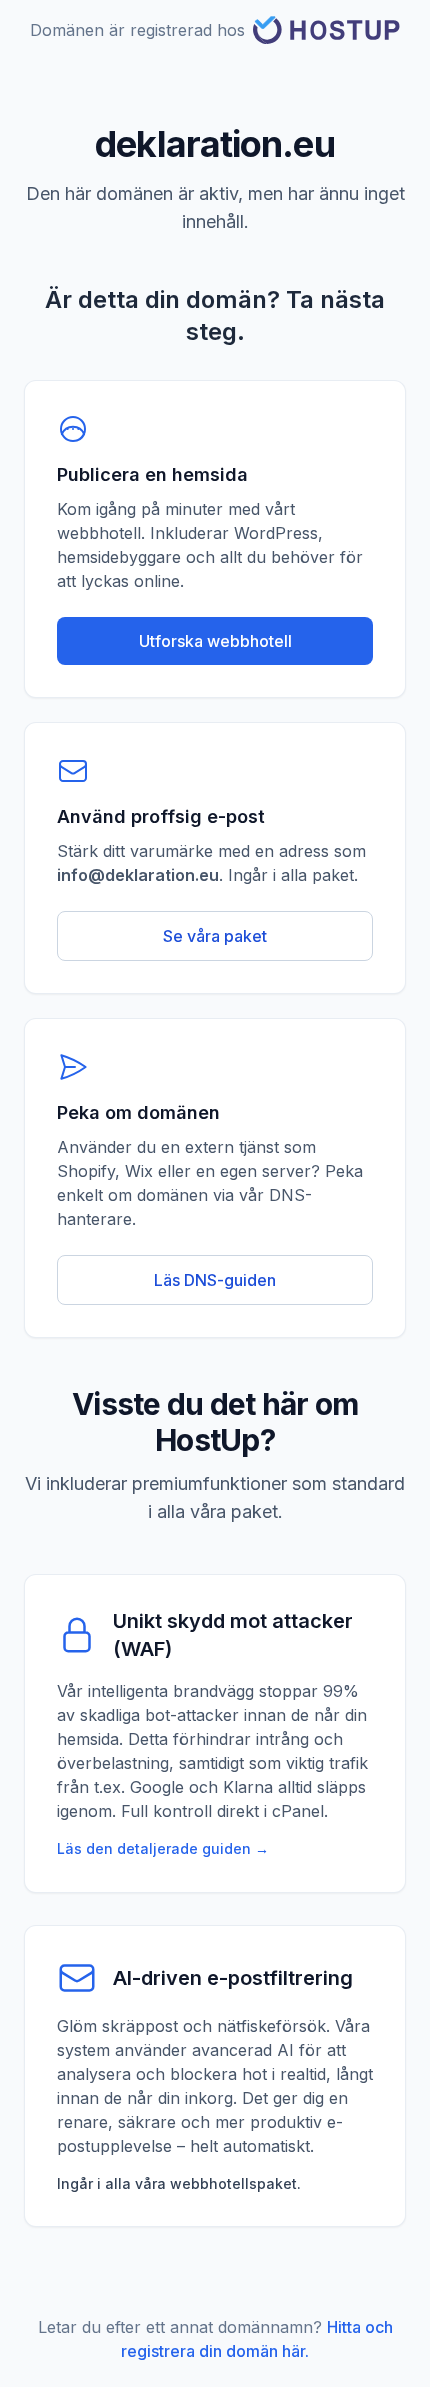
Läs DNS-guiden (215, 1280)
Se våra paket (215, 936)
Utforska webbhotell (215, 641)
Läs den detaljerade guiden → (163, 1848)
